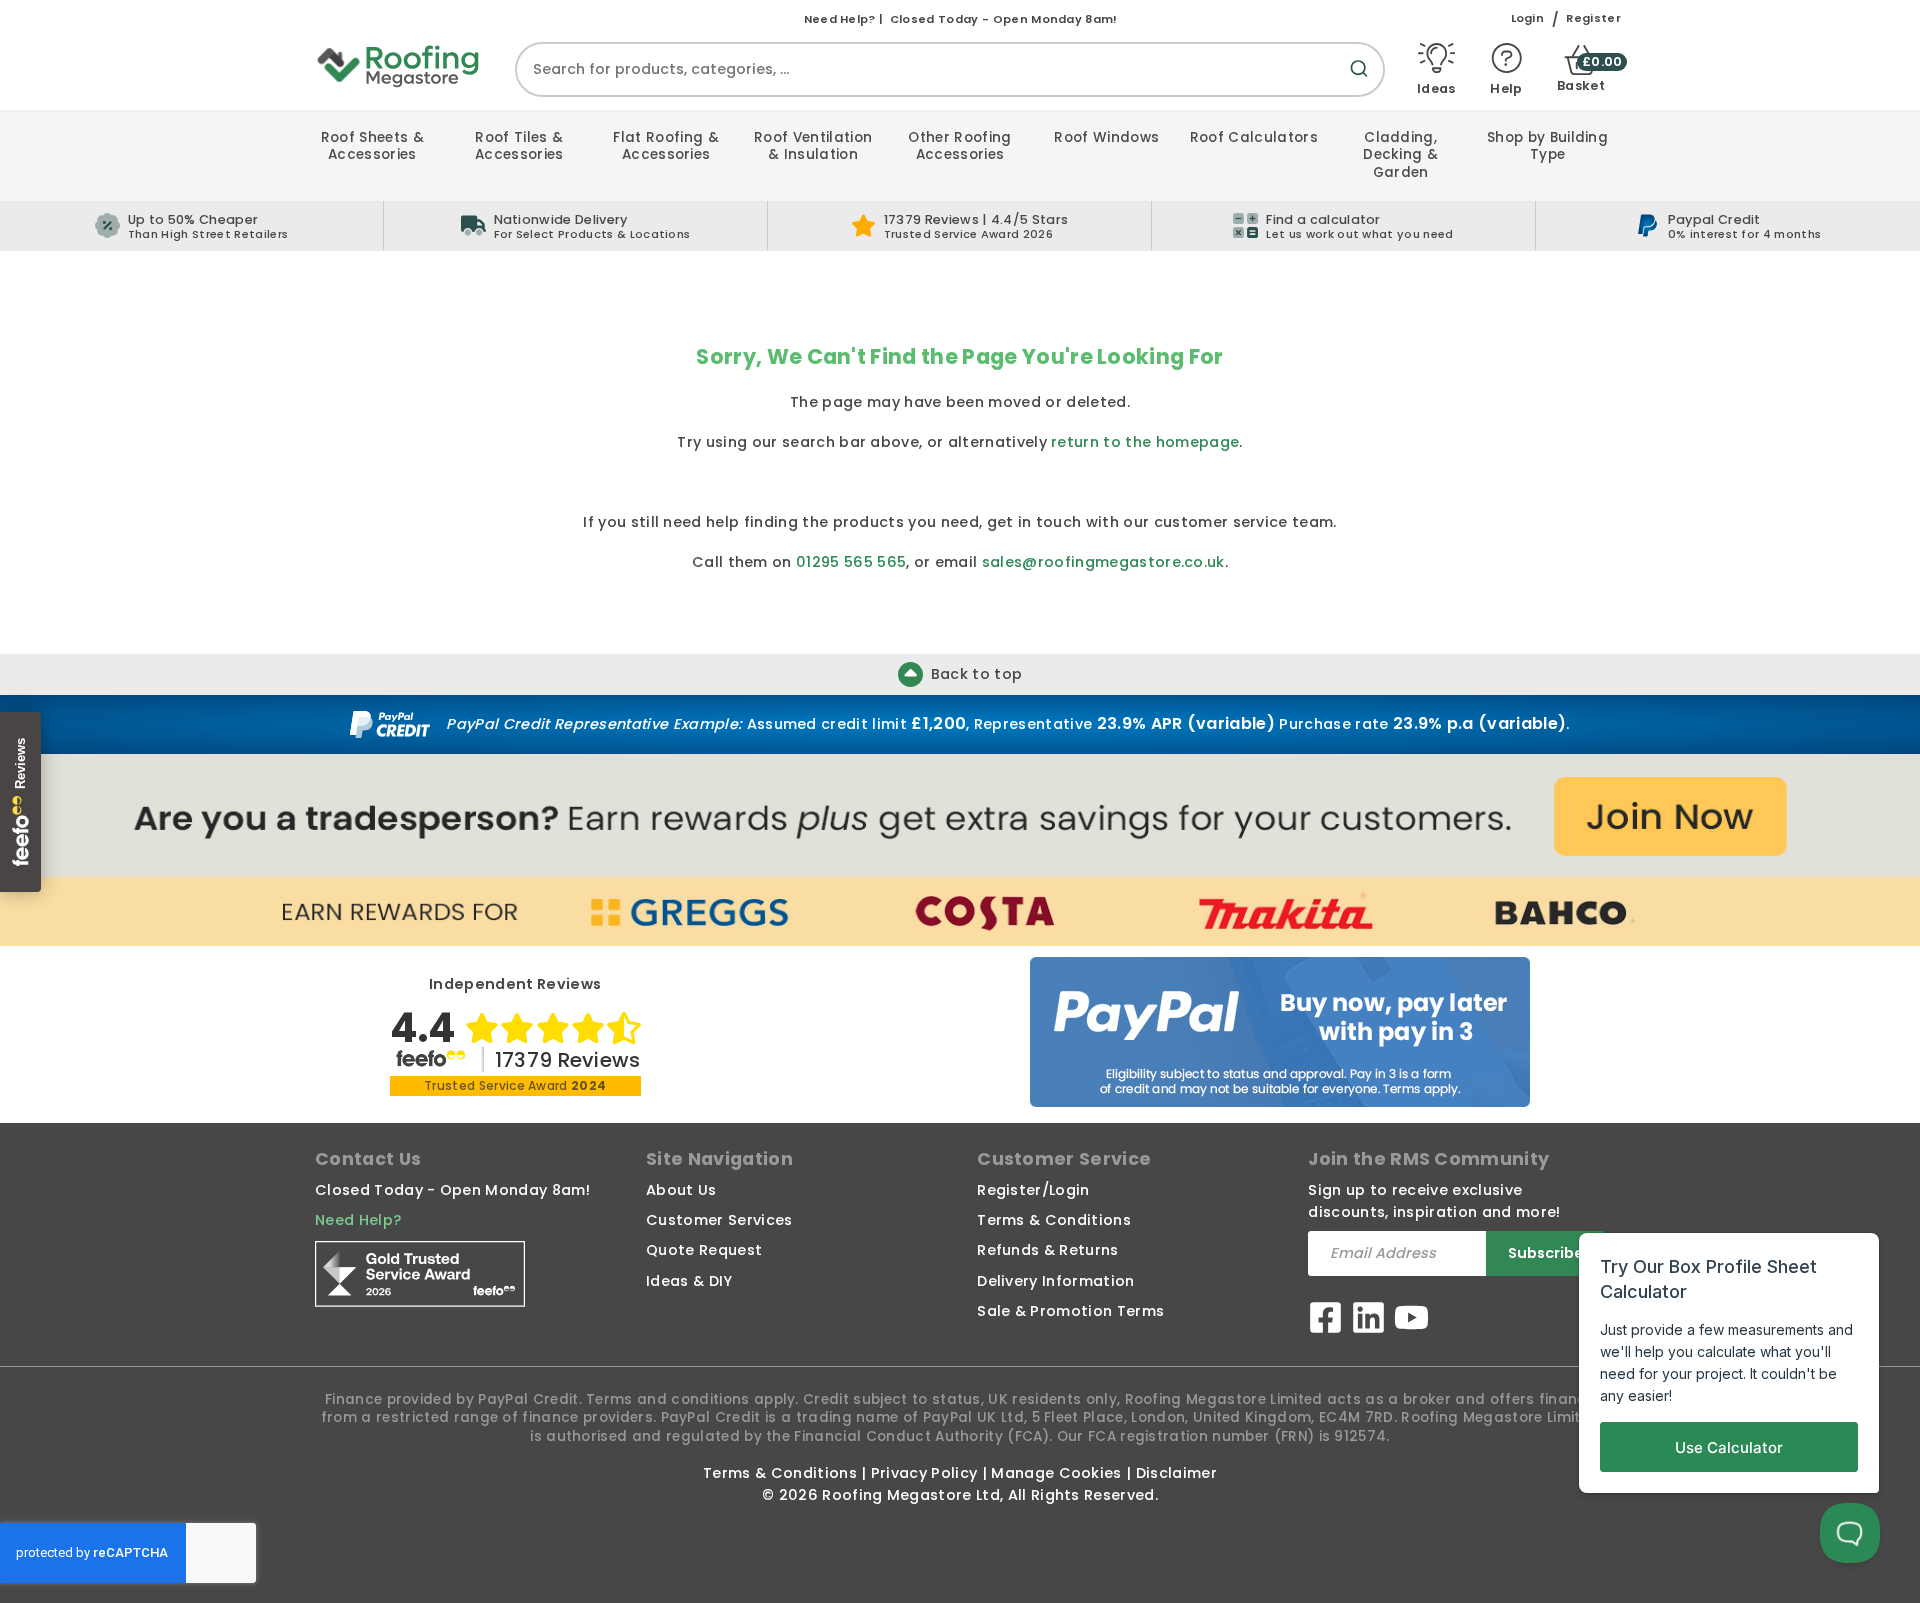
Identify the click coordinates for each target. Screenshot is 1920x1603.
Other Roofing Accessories (959, 146)
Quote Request (704, 1250)
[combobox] (950, 69)
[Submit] (1363, 80)
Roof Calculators (1254, 137)
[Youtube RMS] (1411, 1320)
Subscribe (1546, 1253)
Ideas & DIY (689, 1281)
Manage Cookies (1056, 1473)
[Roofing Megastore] (399, 65)
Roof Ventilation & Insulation (813, 146)
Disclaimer (1176, 1473)
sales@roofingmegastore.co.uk (1103, 562)
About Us (681, 1190)
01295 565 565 (851, 562)
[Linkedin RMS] (1368, 1320)
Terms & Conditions (1054, 1220)
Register (1593, 18)
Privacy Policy (924, 1473)
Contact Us (368, 1159)
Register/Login (1033, 1190)
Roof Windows (1106, 137)
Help (1506, 87)
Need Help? (358, 1220)
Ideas (1436, 87)
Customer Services (719, 1220)
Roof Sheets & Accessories (372, 146)
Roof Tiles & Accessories (519, 146)
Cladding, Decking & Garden (1400, 155)
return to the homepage (1145, 442)
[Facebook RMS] (1325, 1320)
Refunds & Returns (1047, 1250)
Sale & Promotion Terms (1070, 1311)
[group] (576, 226)
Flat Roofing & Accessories (665, 146)
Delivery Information (1055, 1281)
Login (1528, 18)
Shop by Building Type (1547, 146)
